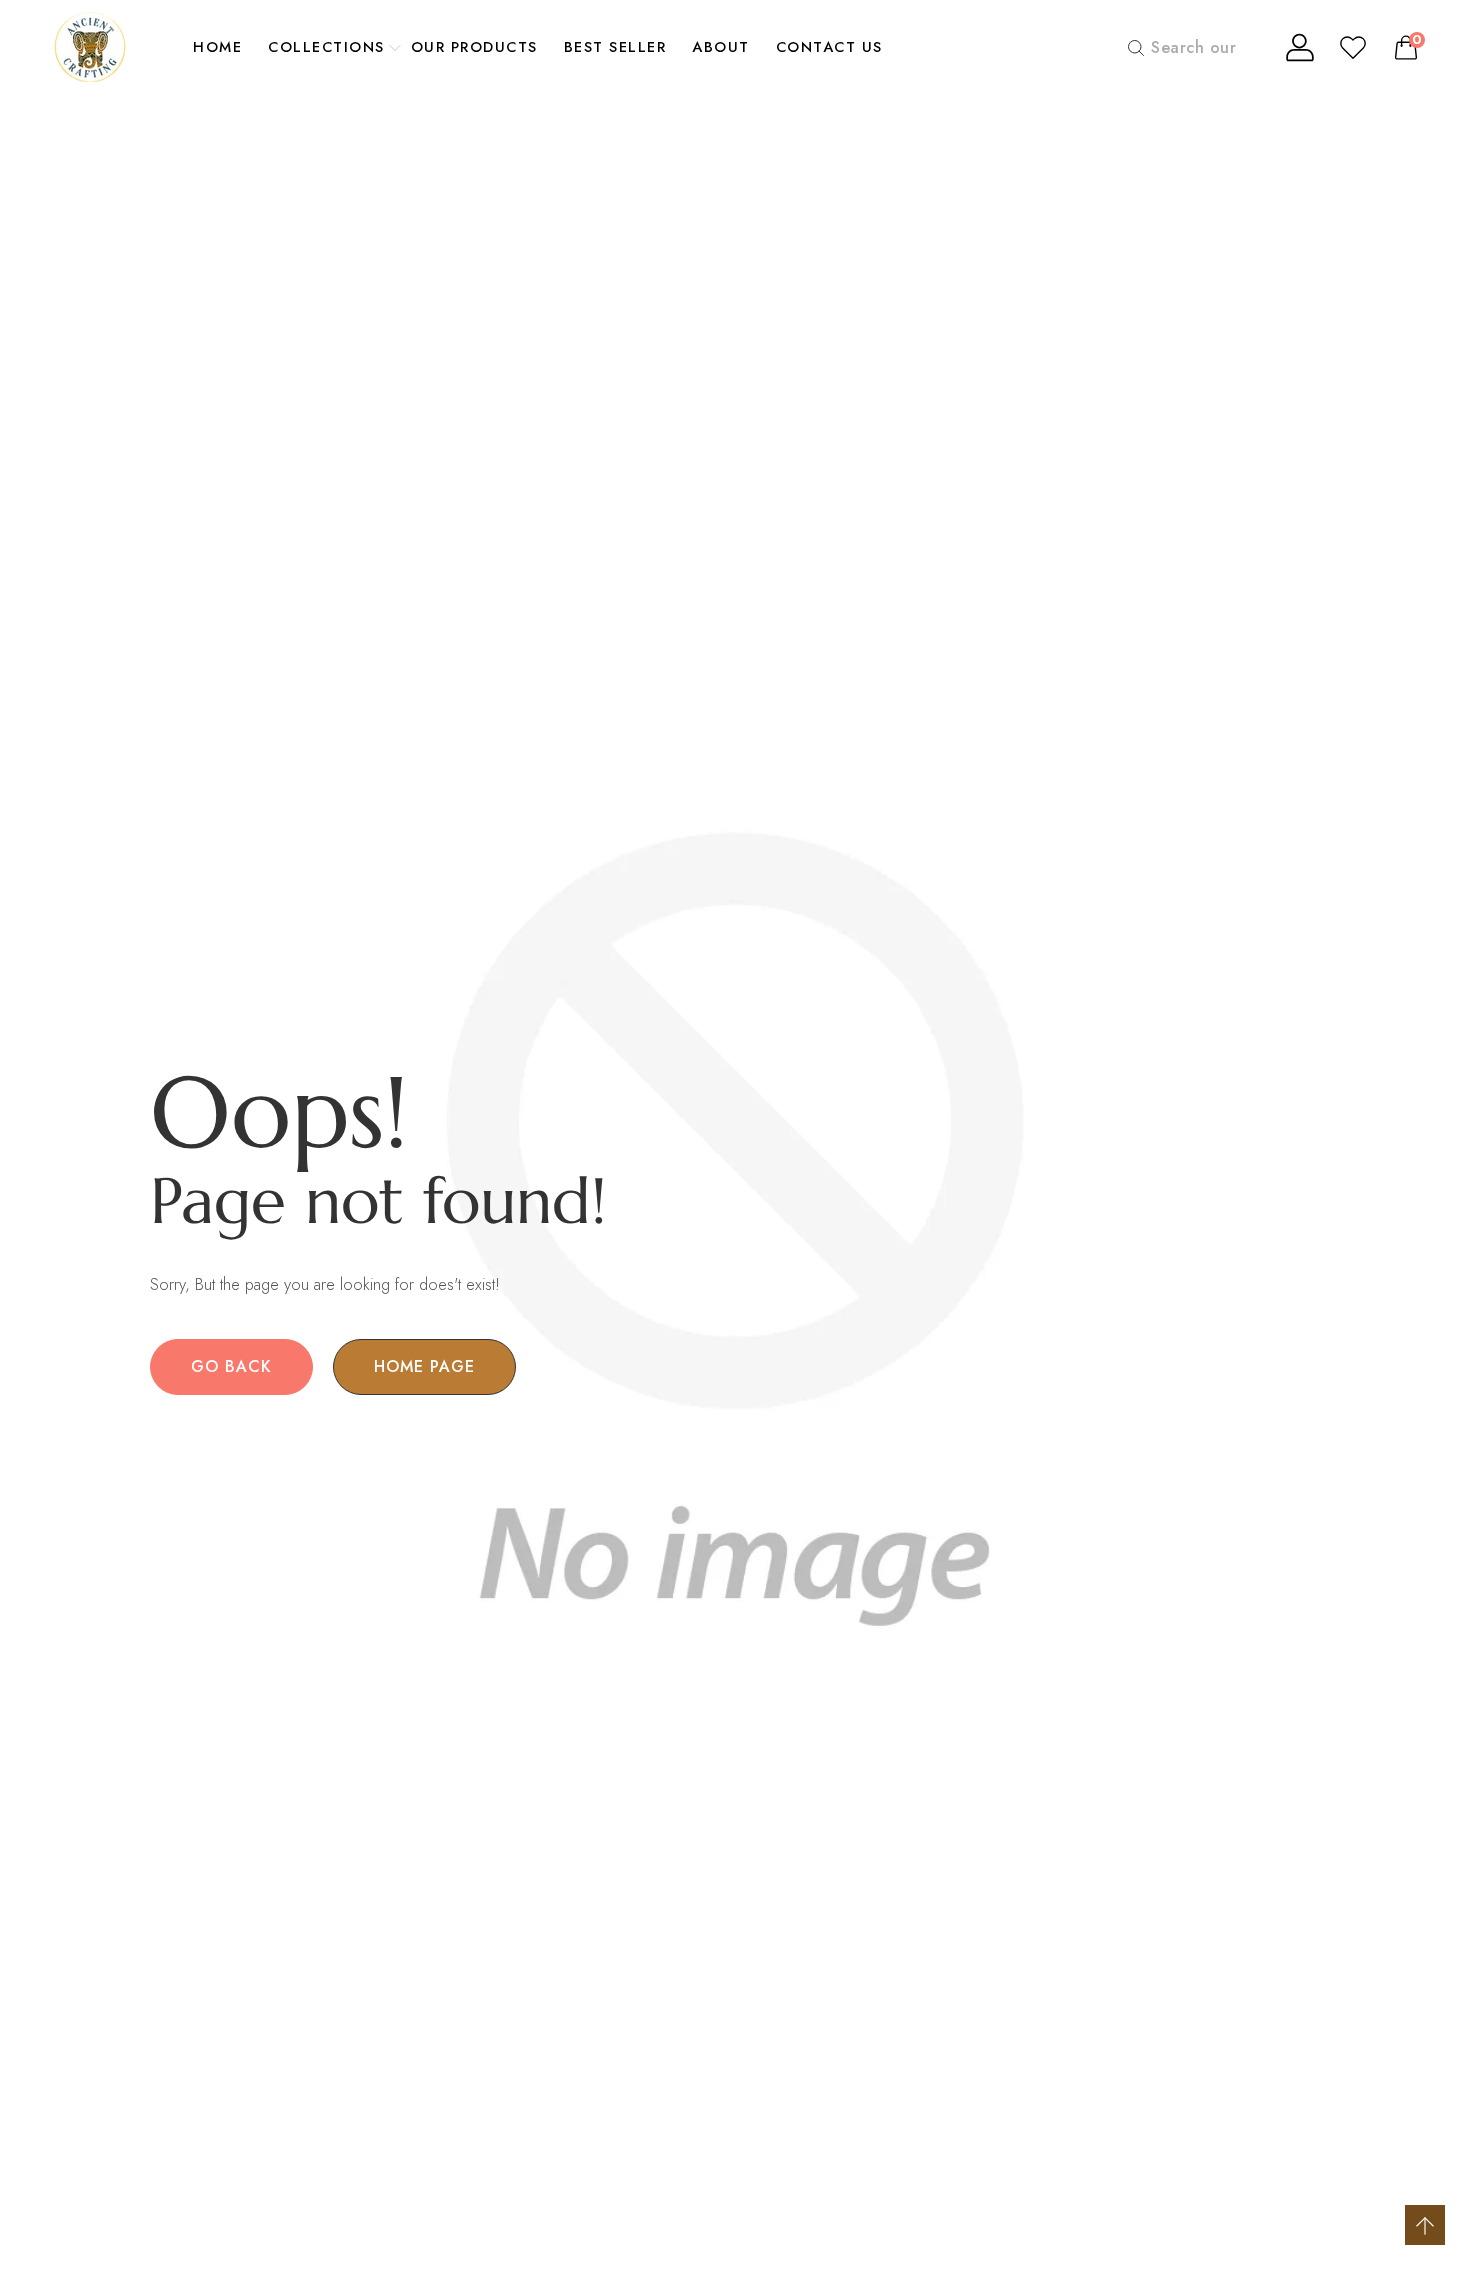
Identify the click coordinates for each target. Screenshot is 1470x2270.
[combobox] (1188, 47)
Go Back (231, 1366)
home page (424, 1366)
